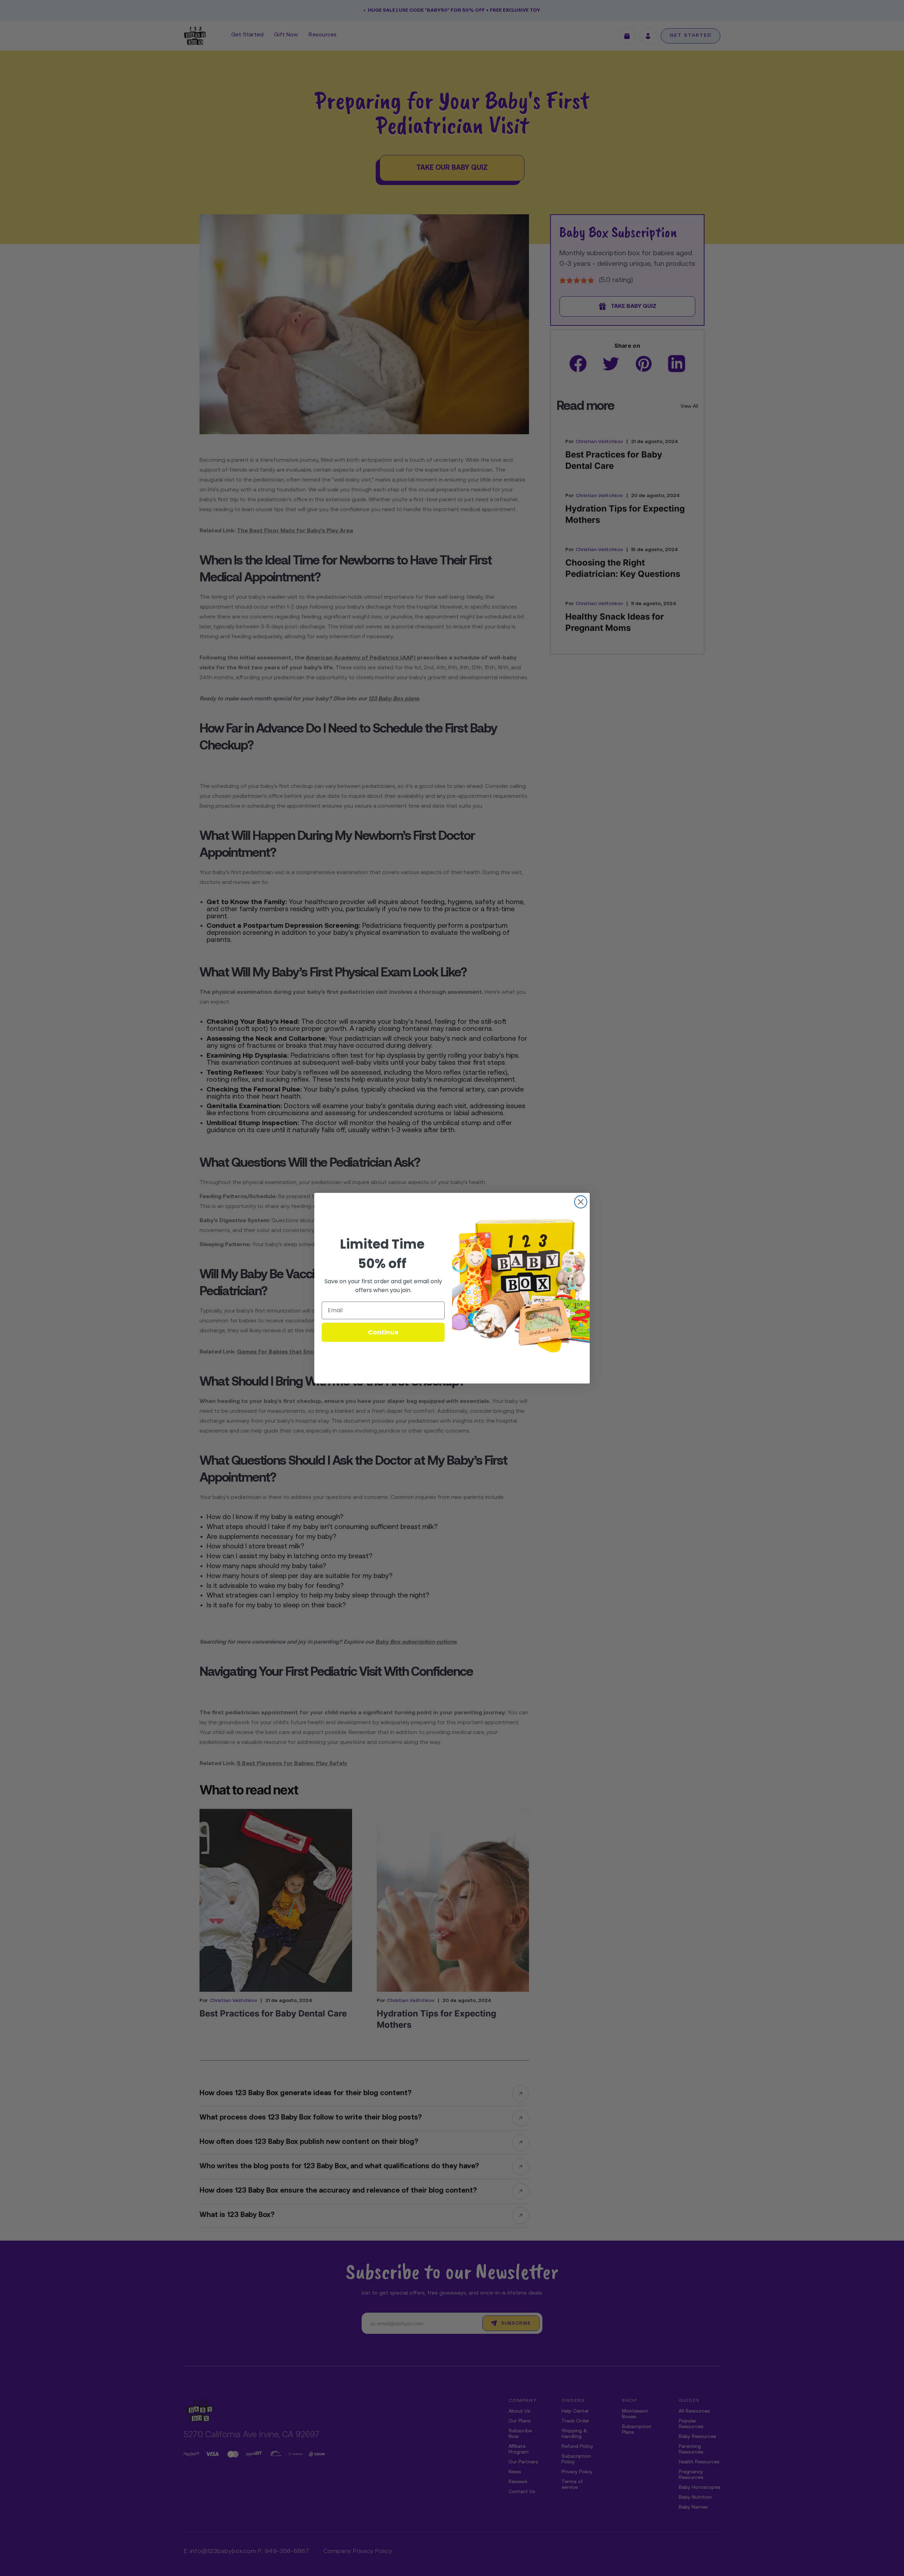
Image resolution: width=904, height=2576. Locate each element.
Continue (383, 1332)
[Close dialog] (581, 1202)
